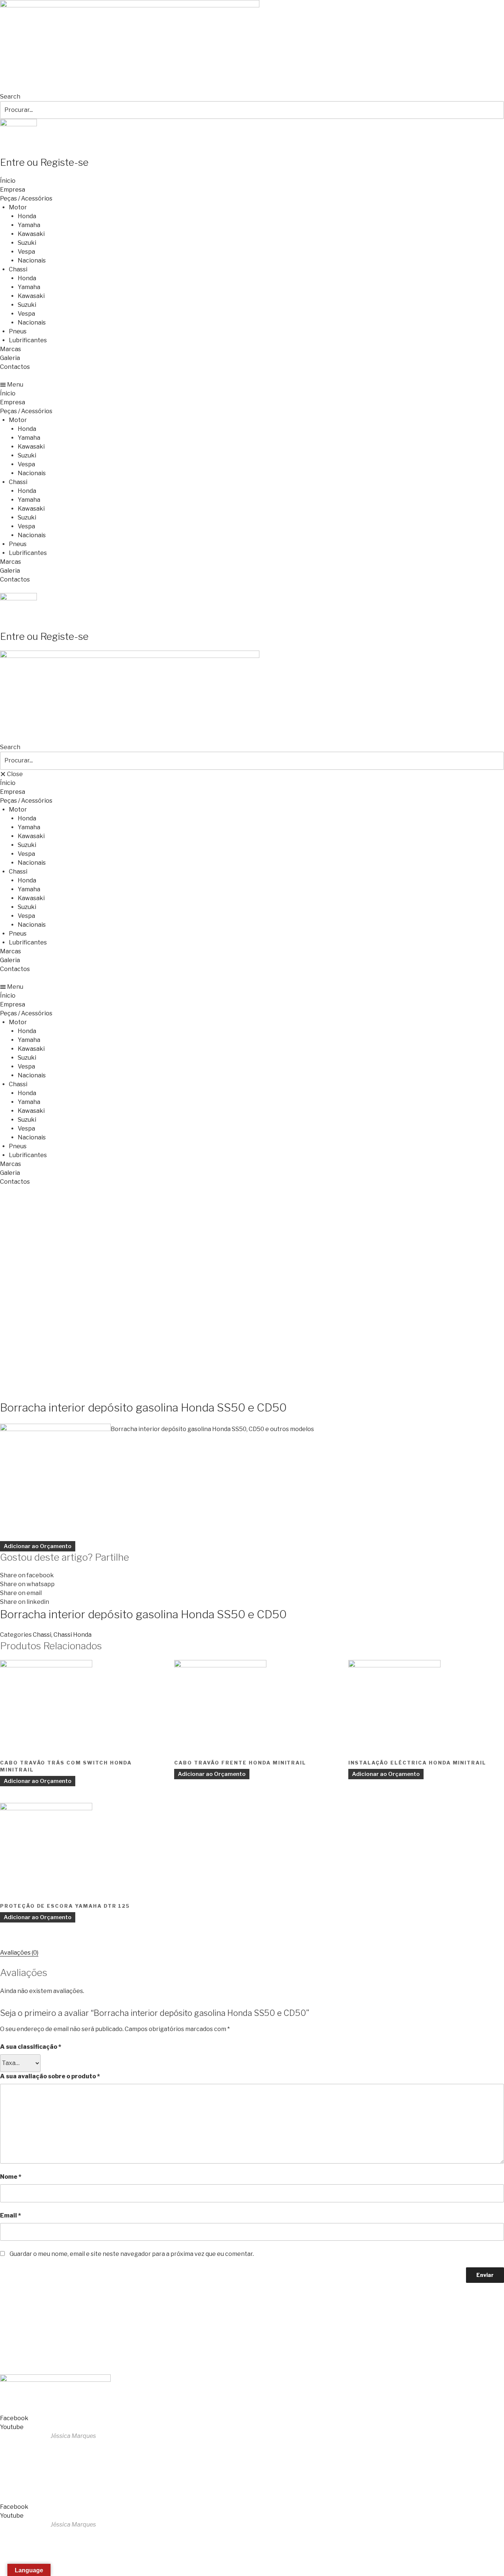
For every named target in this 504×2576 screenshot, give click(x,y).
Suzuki (27, 243)
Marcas (11, 349)
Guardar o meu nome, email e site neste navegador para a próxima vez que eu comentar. (132, 2254)
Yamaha (29, 225)
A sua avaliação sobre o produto (50, 2076)
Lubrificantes (28, 340)
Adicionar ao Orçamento (38, 1546)
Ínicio (8, 181)
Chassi (18, 269)
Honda (27, 216)
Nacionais (32, 260)
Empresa (13, 190)
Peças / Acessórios (26, 198)
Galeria (10, 358)
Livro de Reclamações (33, 2361)
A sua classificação (31, 2047)
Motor (18, 207)
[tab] (19, 1953)
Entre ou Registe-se (44, 162)
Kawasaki (31, 234)
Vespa (26, 252)
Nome (11, 2177)
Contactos (15, 367)
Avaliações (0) (19, 1953)
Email (11, 2215)
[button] (252, 385)
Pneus (18, 331)
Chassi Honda (73, 1635)
